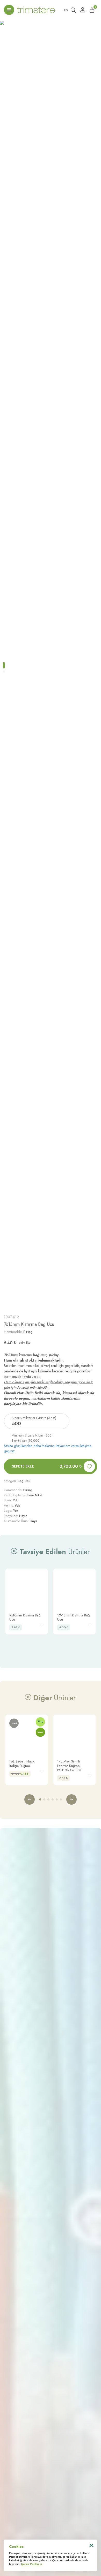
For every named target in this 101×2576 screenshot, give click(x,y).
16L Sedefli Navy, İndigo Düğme (22, 1764)
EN (66, 10)
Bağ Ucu (24, 1481)
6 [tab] (61, 1799)
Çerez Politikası (31, 2564)
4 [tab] (53, 1799)
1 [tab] (4, 665)
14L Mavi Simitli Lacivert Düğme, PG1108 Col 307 (69, 1766)
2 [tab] (4, 671)
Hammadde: (18, 1332)
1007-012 (11, 1317)
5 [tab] (57, 1799)
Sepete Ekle (47, 1466)
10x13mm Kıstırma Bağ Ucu (73, 1617)
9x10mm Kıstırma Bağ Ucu (25, 1617)
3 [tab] (48, 1799)
